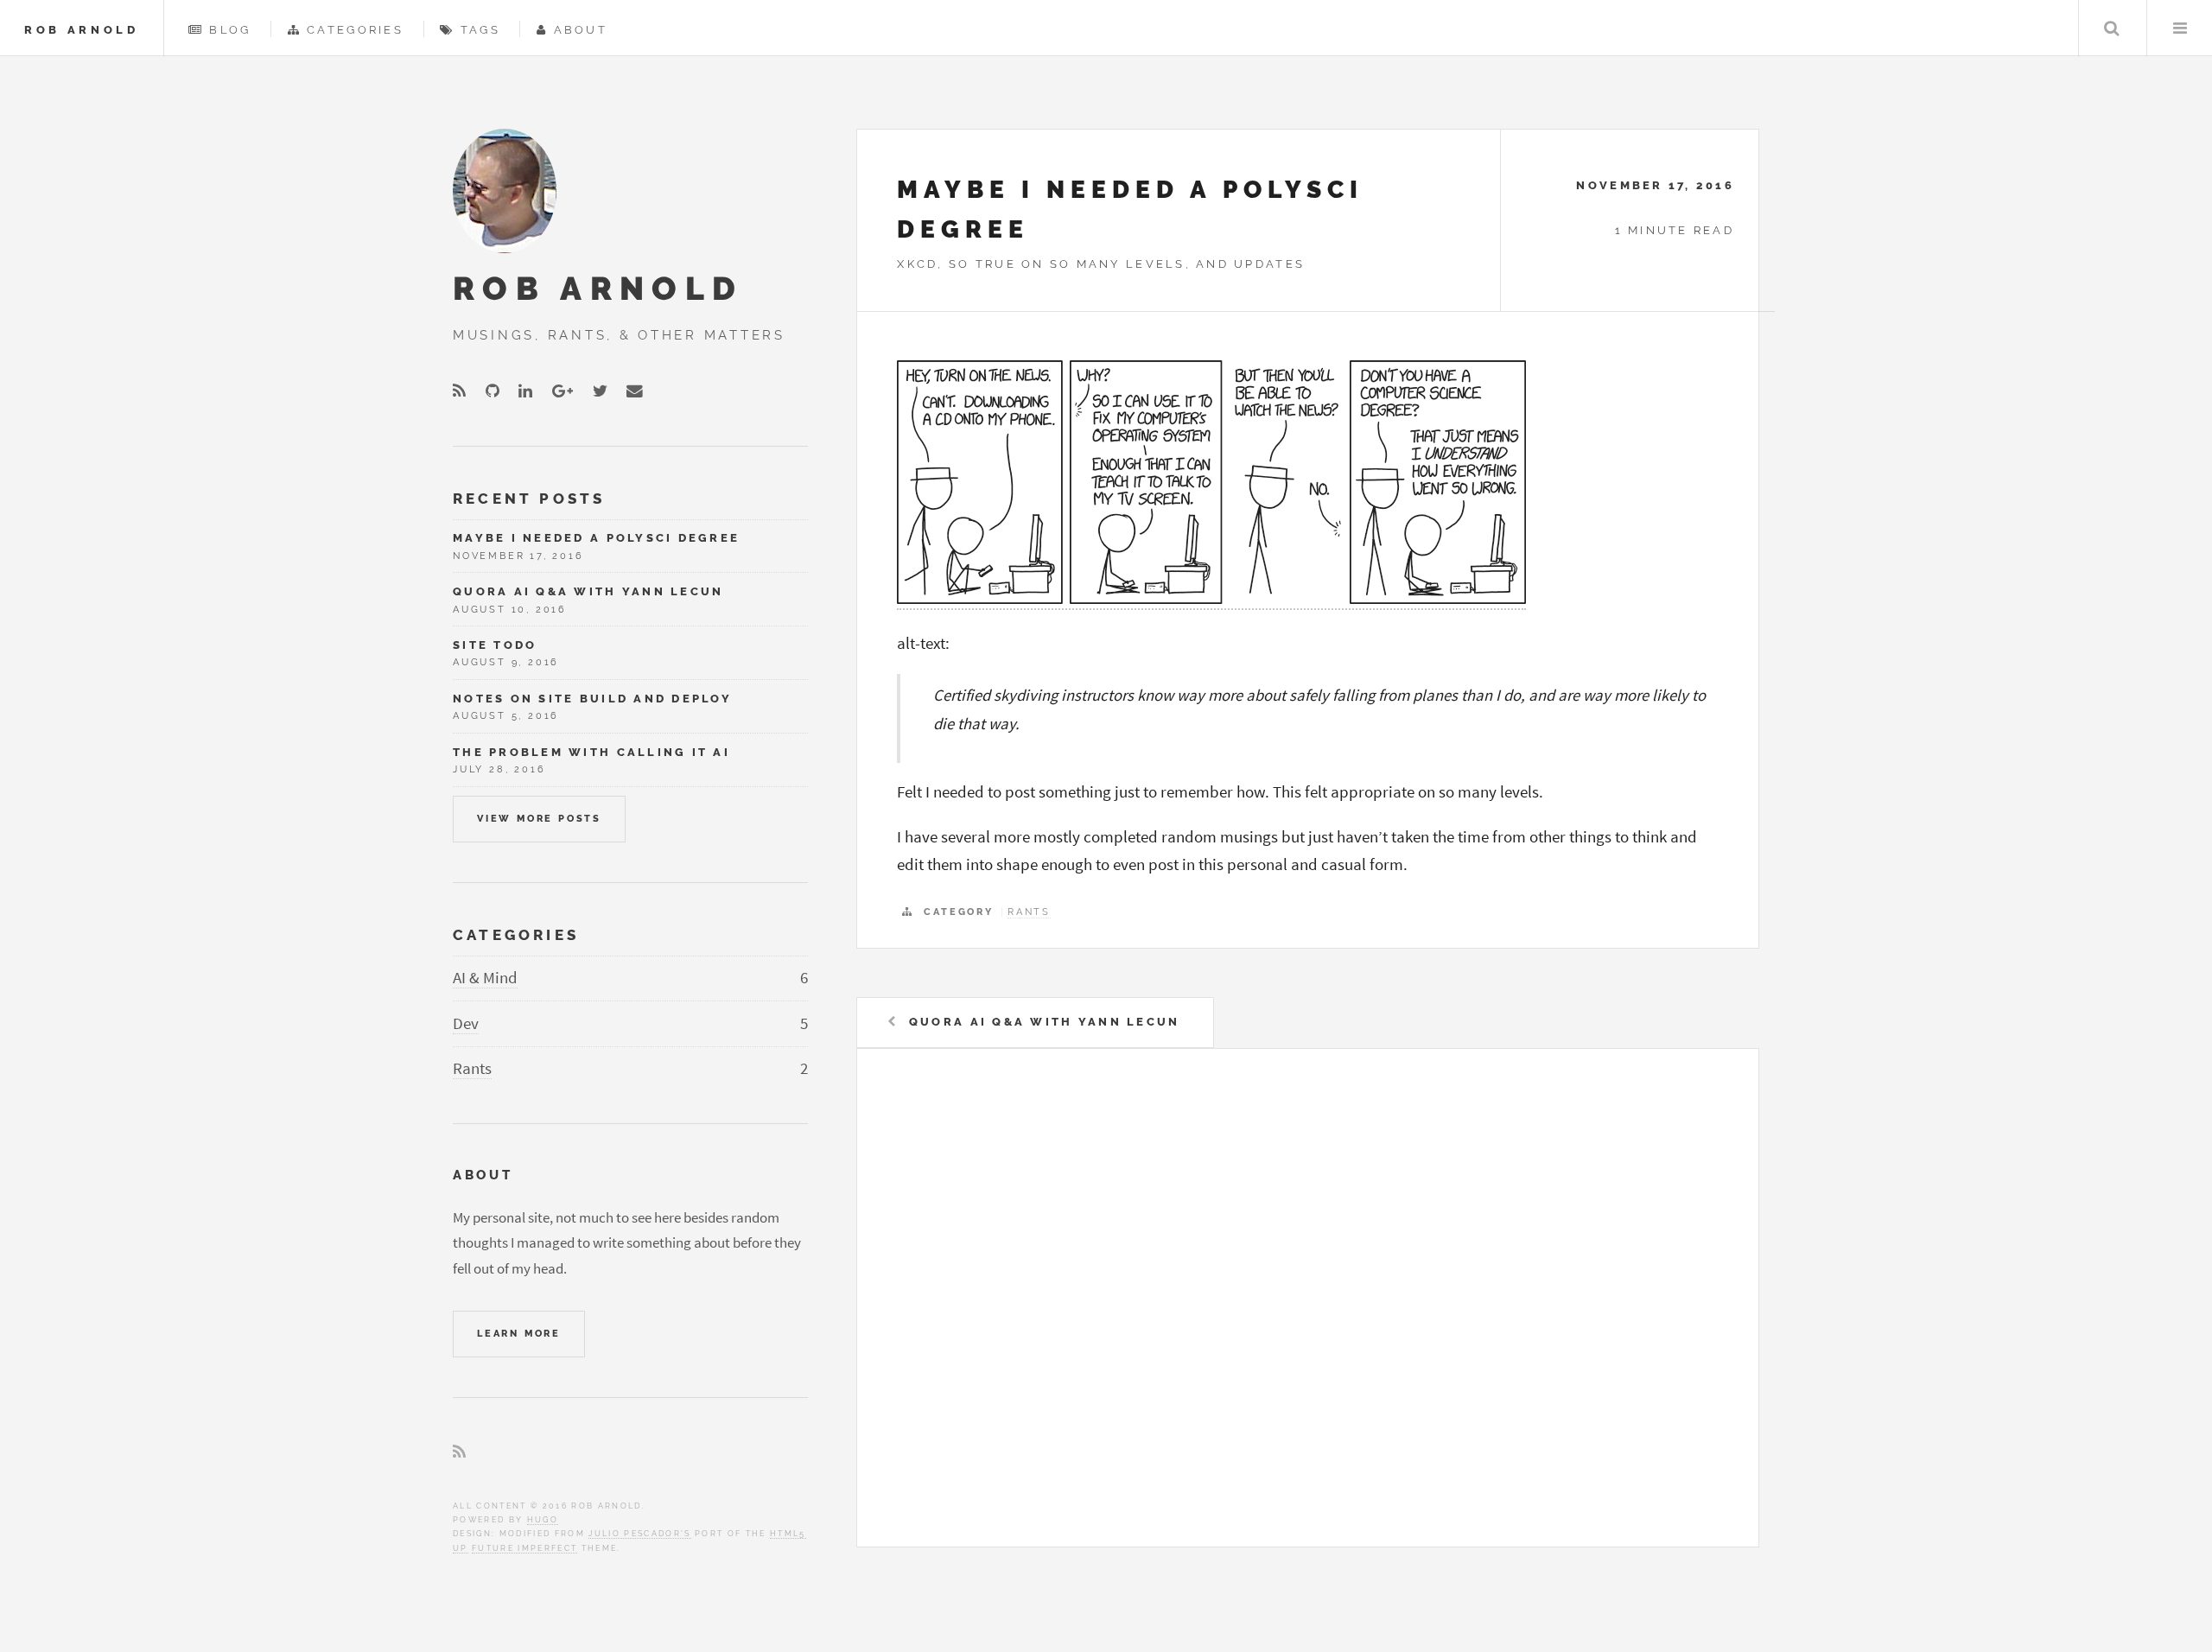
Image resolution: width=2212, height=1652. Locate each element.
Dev (466, 1023)
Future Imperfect (524, 1548)
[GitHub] (493, 392)
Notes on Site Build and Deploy (592, 699)
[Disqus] (1307, 1306)
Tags (480, 30)
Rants (1029, 912)
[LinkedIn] (525, 392)
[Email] (635, 392)
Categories (355, 30)
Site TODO (495, 645)
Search (2111, 28)
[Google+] (563, 392)
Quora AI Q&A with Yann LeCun (1044, 1022)
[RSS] (459, 392)
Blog (230, 30)
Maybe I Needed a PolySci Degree (596, 538)
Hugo (543, 1519)
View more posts (539, 818)
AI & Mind (485, 978)
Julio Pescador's (639, 1533)
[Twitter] (600, 392)
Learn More (519, 1333)
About (581, 30)
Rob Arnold (82, 30)
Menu (2180, 28)
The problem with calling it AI (591, 752)
